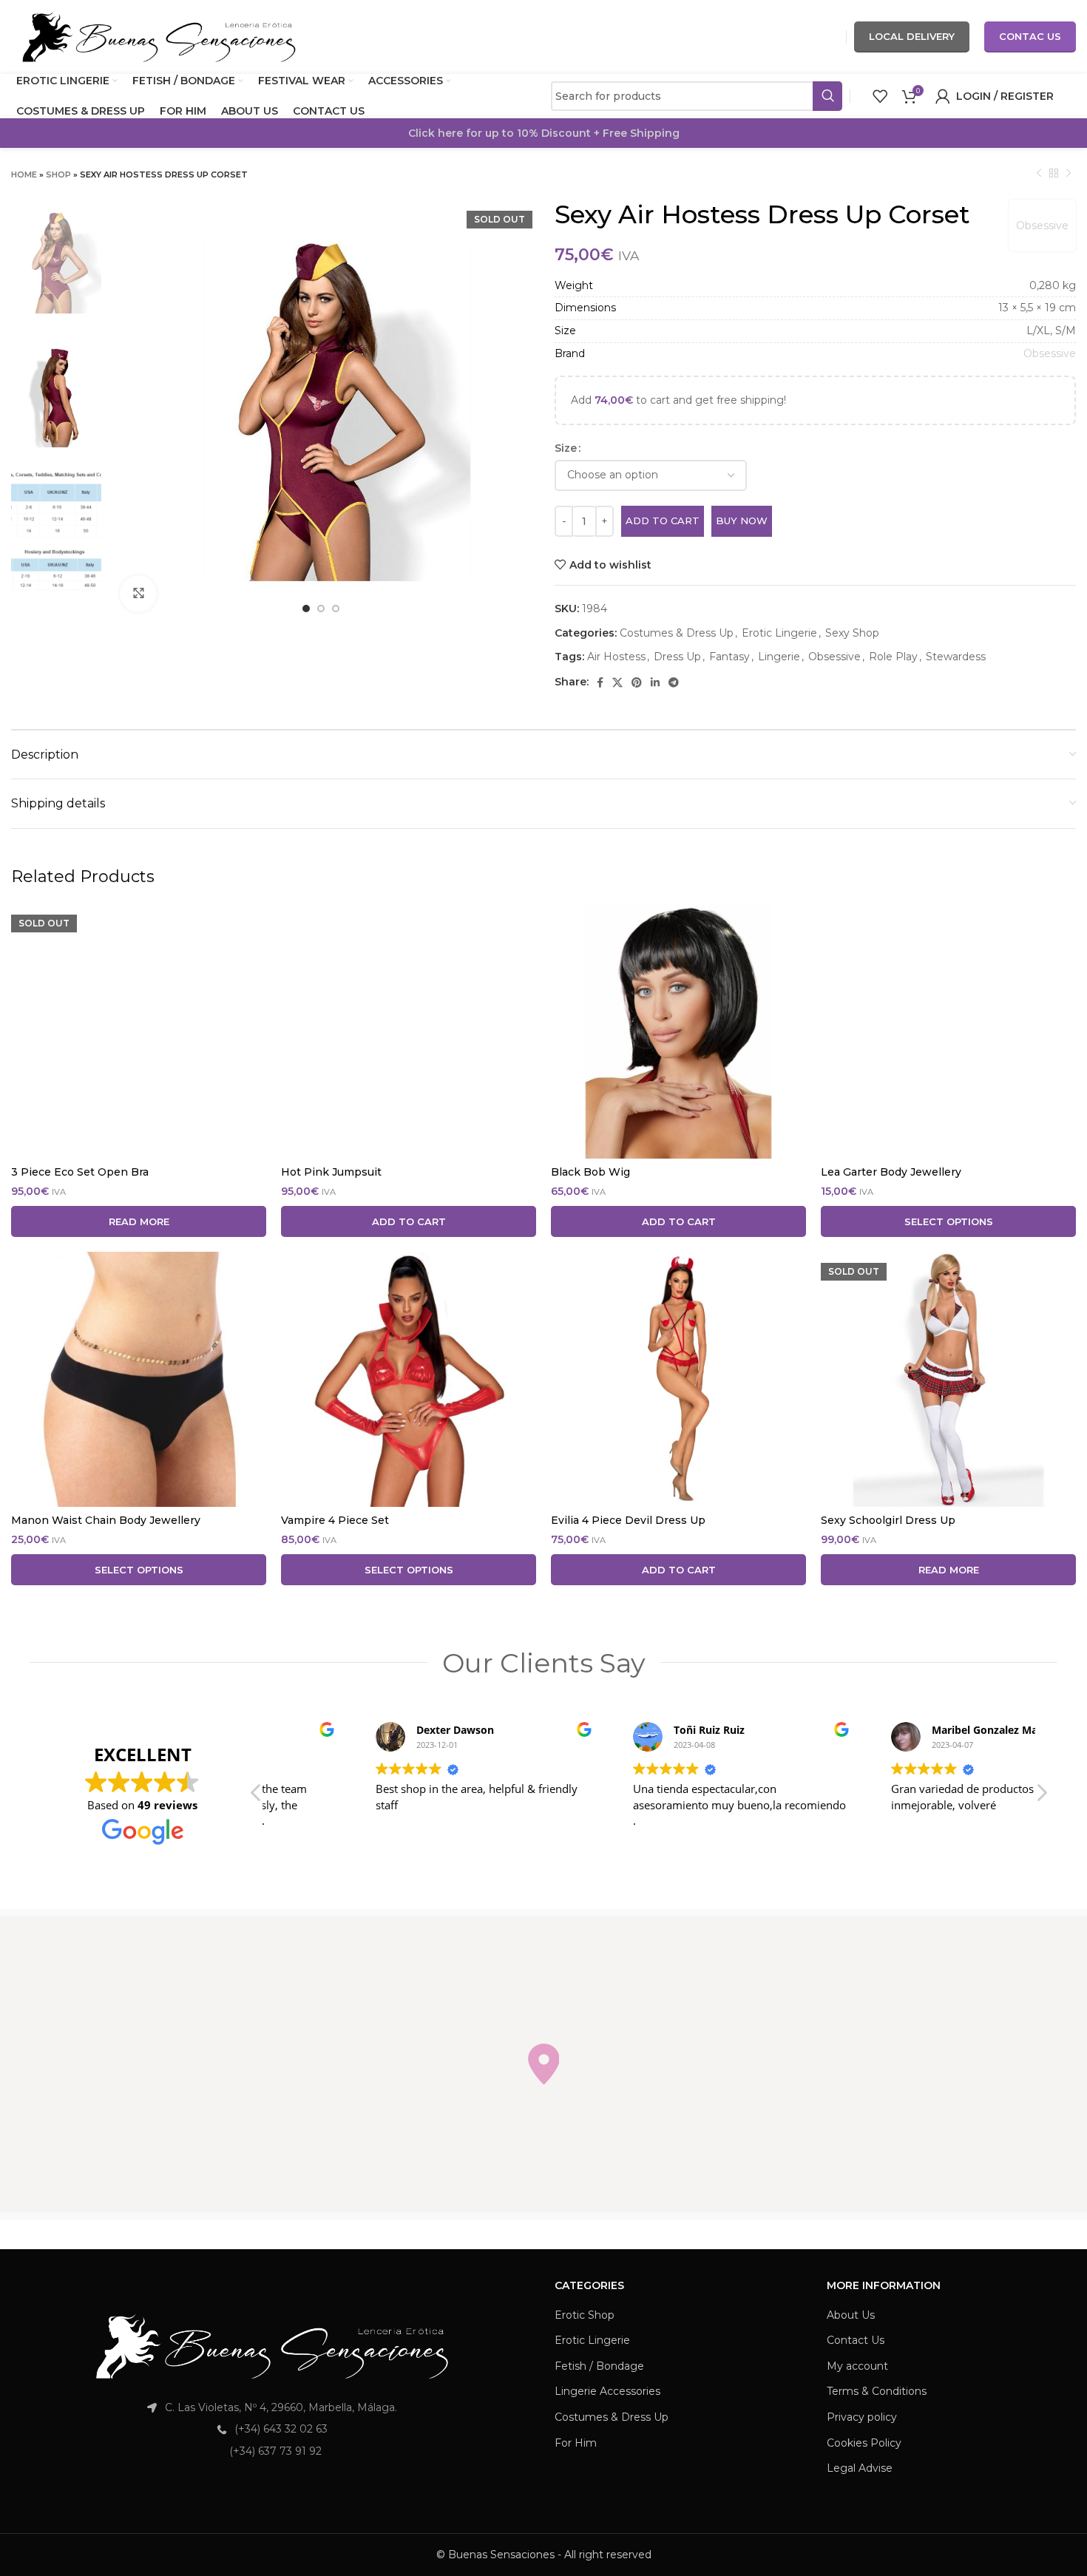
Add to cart (663, 521)
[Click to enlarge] (138, 594)
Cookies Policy (864, 2443)
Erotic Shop (585, 2315)
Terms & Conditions (877, 2391)
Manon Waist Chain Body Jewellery (106, 1520)
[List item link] (272, 2429)
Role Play (893, 657)
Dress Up (677, 657)
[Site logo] (159, 36)
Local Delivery (912, 36)
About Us (851, 2315)
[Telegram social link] (674, 682)
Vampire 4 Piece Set (335, 1520)
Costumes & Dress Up (677, 633)
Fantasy (729, 657)
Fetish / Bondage (599, 2366)
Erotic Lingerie (779, 633)
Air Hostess (616, 657)
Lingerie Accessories (607, 2391)
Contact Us (856, 2340)
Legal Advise (860, 2468)
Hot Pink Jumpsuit (331, 1172)
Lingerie (779, 657)
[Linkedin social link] (655, 682)
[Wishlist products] (880, 96)
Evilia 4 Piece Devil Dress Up (628, 1520)
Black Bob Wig (590, 1172)
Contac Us (1030, 36)
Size (566, 448)
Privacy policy (862, 2417)
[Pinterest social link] (637, 682)
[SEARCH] (827, 96)
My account (857, 2366)
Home (24, 174)
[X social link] (617, 682)
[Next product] (1069, 174)
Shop (58, 174)
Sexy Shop (852, 633)
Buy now (742, 521)
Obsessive (1042, 226)
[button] (1041, 1797)
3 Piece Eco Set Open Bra (80, 1172)
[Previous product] (1039, 174)
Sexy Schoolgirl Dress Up (888, 1520)
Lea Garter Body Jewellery (891, 1172)
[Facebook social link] (600, 682)
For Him (576, 2443)
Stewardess (956, 657)
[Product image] (139, 1031)
